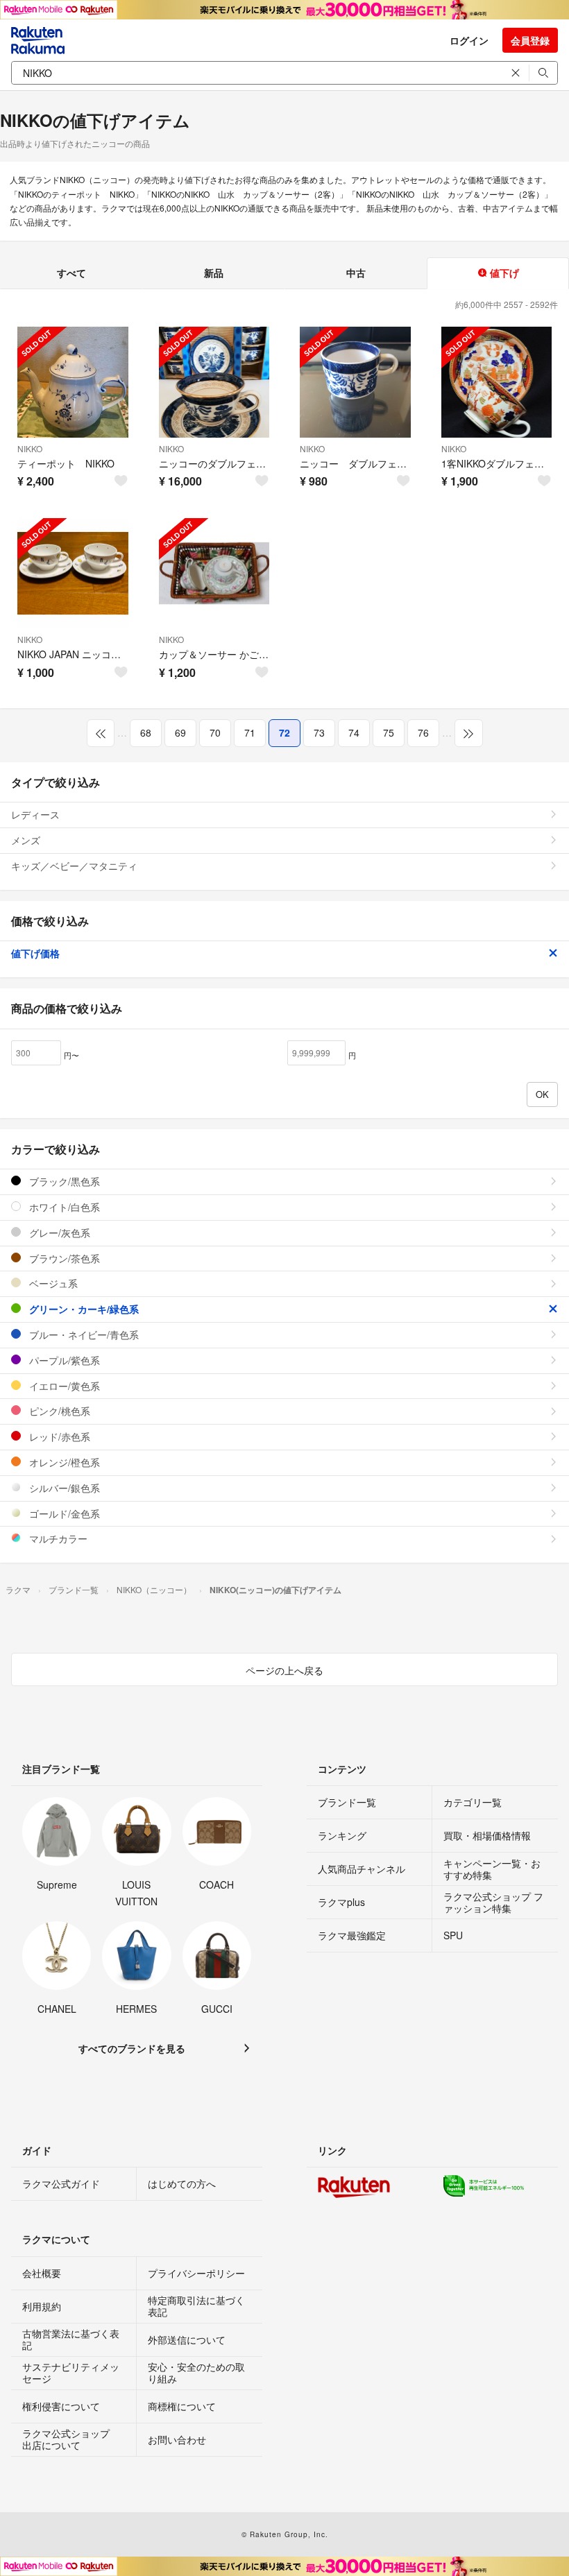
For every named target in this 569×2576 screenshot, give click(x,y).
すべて (71, 273)
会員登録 (530, 40)
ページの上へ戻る (284, 1670)
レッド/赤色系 (58, 1436)
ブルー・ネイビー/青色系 (83, 1334)
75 (389, 732)
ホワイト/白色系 (63, 1207)
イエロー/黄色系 (63, 1386)
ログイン (469, 40)
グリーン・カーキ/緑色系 (83, 1309)
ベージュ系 (52, 1283)
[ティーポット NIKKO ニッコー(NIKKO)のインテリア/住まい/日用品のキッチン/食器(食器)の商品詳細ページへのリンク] (73, 382)
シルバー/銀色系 (63, 1488)
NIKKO (30, 448)
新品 (214, 273)
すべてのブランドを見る (132, 2048)
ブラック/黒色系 (63, 1181)
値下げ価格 (35, 953)
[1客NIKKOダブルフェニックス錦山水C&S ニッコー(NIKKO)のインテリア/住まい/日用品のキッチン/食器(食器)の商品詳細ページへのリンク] (497, 382)
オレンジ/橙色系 (63, 1462)
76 (423, 732)
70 (215, 732)
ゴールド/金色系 (63, 1513)
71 (250, 732)
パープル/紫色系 (63, 1360)
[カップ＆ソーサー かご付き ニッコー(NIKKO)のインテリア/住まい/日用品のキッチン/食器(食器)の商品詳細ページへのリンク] (214, 574)
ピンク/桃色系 (58, 1411)
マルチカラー (57, 1538)
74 (354, 732)
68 (146, 732)
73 (319, 732)
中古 (356, 273)
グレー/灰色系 (58, 1233)
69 (180, 732)
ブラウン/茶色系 (63, 1258)
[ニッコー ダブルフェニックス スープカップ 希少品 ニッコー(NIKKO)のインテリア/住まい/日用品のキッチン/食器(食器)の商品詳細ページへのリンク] (355, 382)
